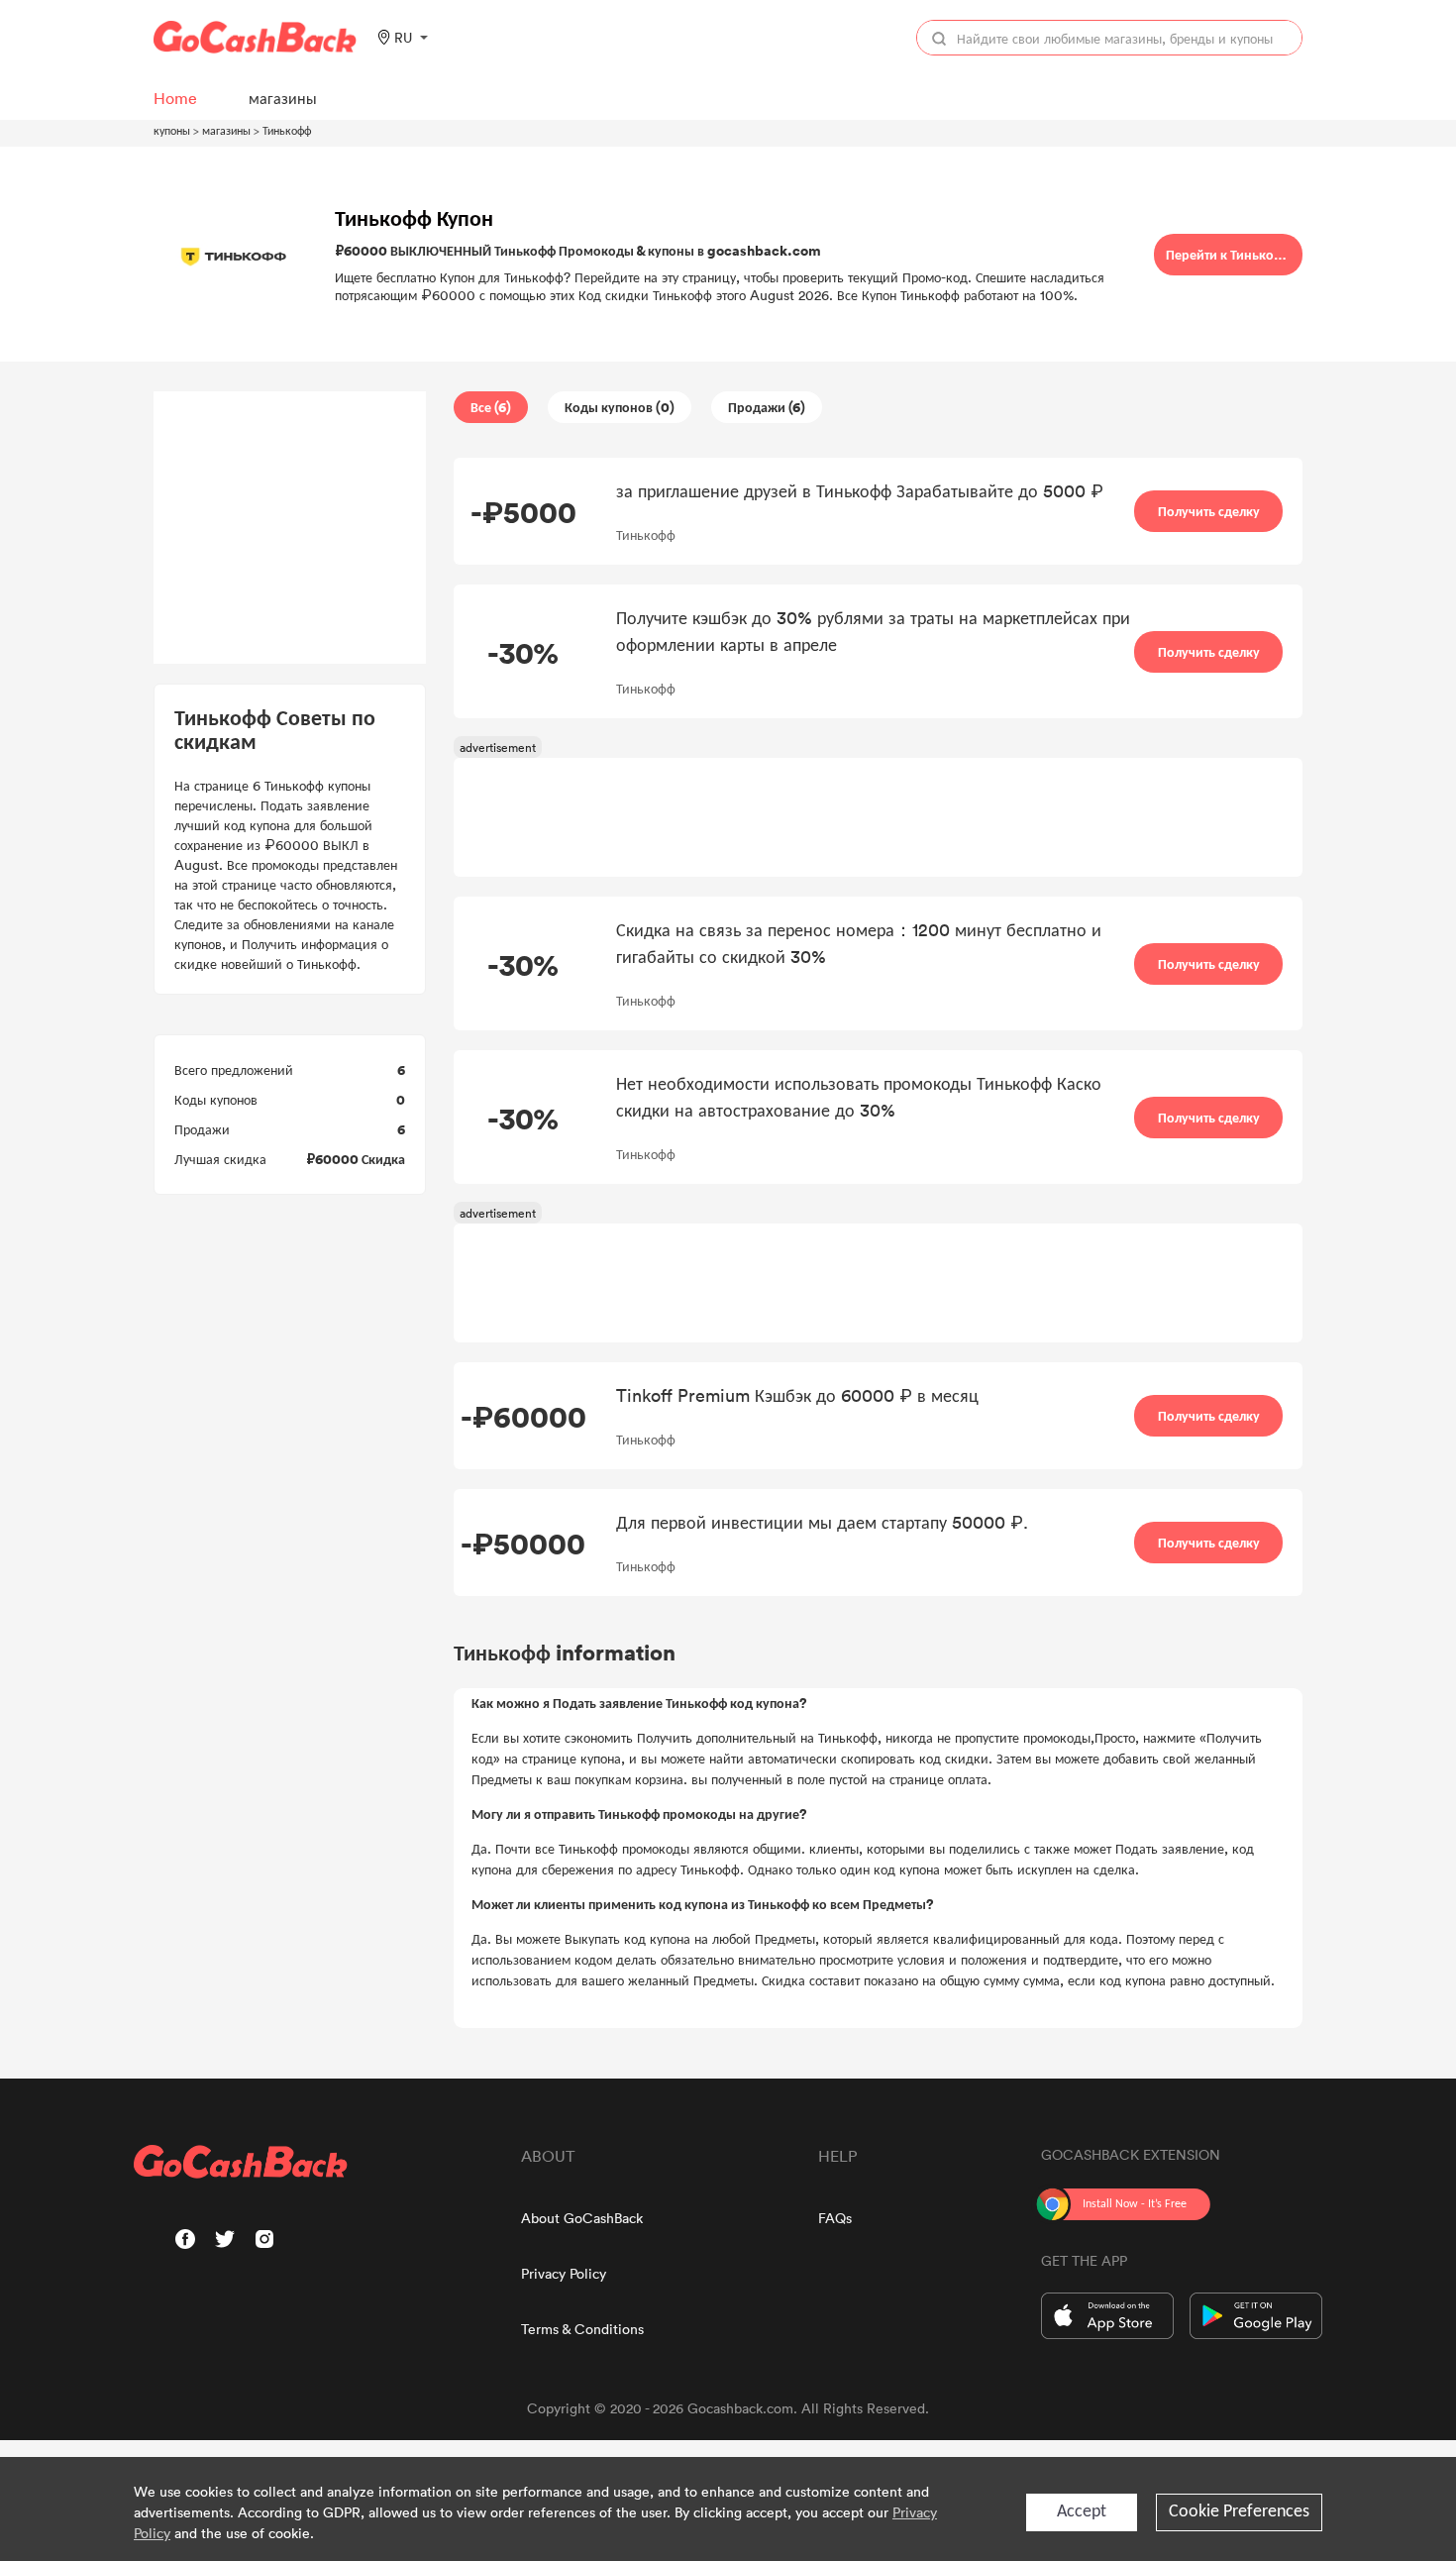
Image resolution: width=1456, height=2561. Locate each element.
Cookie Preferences (1239, 2512)
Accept (1082, 2512)
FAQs (835, 2218)
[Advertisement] (290, 528)
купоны (172, 130)
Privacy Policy (564, 2273)
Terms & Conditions (582, 2329)
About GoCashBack (582, 2218)
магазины (226, 130)
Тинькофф (287, 130)
